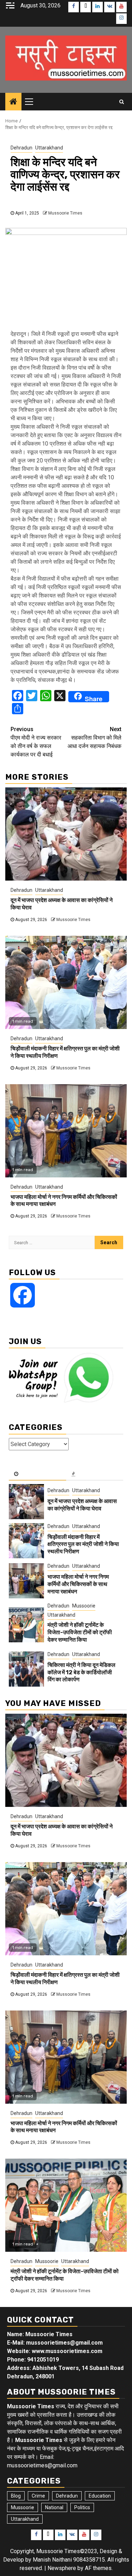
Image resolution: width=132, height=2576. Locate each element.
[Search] (122, 102)
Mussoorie (84, 1606)
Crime (38, 2496)
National (54, 2507)
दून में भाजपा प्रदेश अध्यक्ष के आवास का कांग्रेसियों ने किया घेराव (82, 1505)
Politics (82, 2507)
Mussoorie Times (65, 213)
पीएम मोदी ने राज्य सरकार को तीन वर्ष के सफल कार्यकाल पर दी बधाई (36, 742)
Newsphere (62, 2568)
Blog (16, 2496)
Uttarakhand (49, 148)
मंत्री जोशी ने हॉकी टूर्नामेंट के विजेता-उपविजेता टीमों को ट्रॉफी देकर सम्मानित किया (80, 1632)
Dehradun (21, 148)
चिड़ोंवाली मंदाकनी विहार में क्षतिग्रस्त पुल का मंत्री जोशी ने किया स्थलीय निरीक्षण (83, 1544)
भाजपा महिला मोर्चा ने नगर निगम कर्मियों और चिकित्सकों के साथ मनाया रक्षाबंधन (78, 1584)
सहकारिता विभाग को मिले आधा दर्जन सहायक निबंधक (95, 738)
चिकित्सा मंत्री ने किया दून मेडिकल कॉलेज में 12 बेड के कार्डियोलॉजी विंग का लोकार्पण (81, 1672)
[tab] (37, 1474)
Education (100, 2496)
